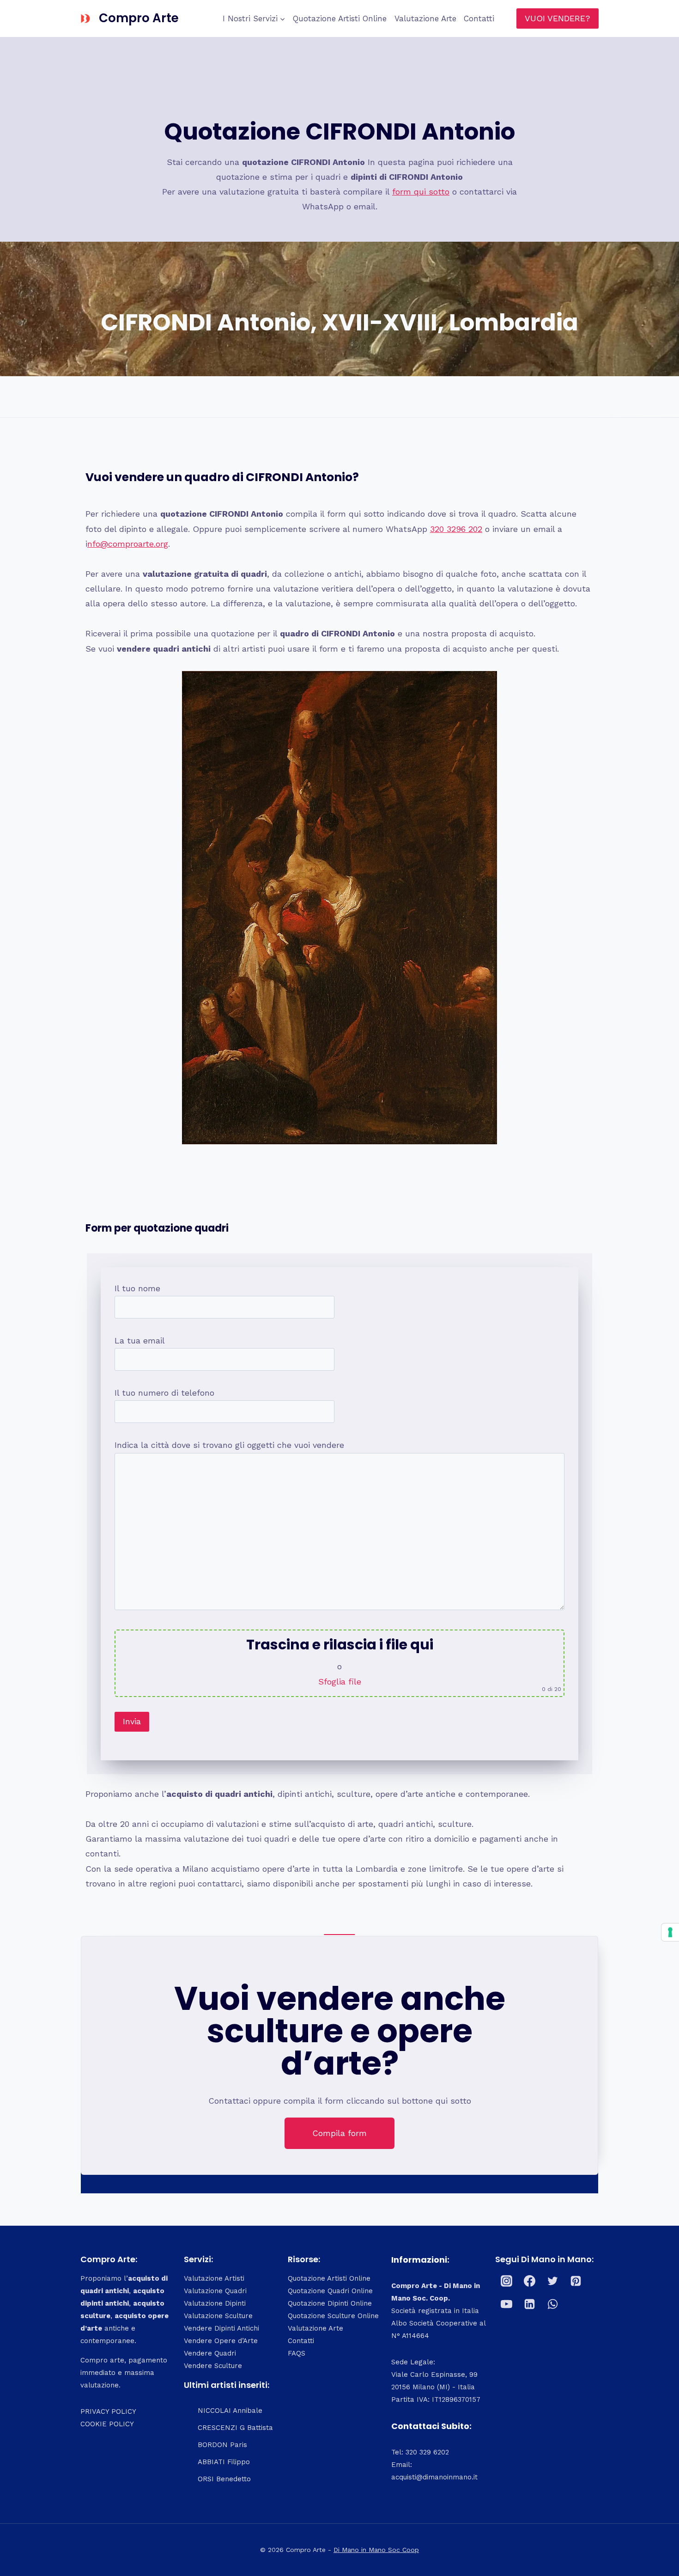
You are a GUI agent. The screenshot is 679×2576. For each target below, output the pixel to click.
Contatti (479, 18)
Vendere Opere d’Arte (221, 2341)
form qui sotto (421, 192)
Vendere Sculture (213, 2366)
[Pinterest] (576, 2281)
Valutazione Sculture (218, 2316)
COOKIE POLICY (107, 2424)
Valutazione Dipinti (215, 2303)
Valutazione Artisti (214, 2278)
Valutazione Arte (425, 18)
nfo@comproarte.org (128, 544)
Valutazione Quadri (215, 2291)
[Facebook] (530, 2281)
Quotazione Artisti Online (340, 18)
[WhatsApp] (553, 2304)
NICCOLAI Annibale (230, 2411)
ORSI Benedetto (224, 2479)
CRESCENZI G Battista (235, 2428)
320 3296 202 (456, 529)
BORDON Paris (222, 2445)
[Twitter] (553, 2281)
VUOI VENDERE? (558, 18)
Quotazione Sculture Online (333, 2316)
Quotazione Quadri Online (330, 2291)
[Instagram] (507, 2281)
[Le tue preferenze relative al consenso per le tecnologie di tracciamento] (670, 1932)
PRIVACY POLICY (108, 2411)
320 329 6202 (427, 2452)
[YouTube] (507, 2304)
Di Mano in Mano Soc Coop (376, 2550)
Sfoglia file (340, 1682)
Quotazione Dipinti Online (330, 2303)
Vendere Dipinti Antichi (221, 2328)
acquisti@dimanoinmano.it (434, 2477)
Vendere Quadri (210, 2353)
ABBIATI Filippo (224, 2462)
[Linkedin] (530, 2304)
